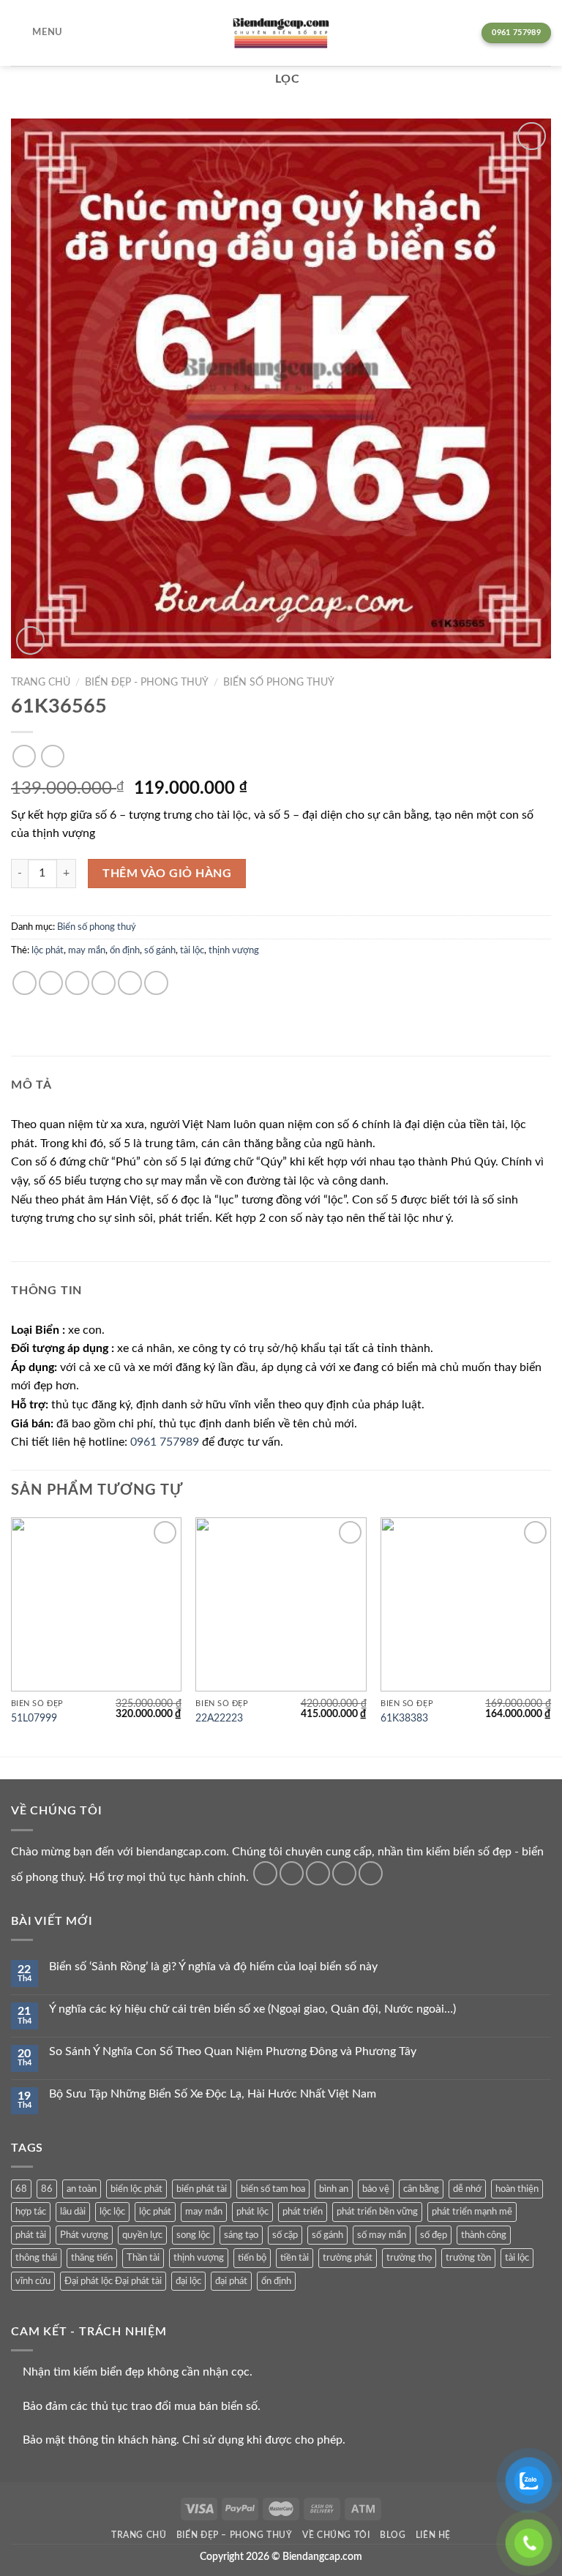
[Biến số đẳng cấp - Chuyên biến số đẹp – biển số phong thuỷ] (281, 33)
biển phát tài (202, 2189)
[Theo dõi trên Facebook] (265, 1873)
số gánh (160, 950)
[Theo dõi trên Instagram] (292, 1873)
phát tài (31, 2235)
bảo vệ (376, 2189)
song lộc (193, 2235)
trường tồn (468, 2258)
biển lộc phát (136, 2189)
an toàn (82, 2189)
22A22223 (219, 1718)
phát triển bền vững (377, 2212)
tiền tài (295, 2258)
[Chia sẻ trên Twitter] (77, 983)
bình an (334, 2189)
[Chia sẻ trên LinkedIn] (156, 983)
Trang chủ (41, 683)
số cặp (285, 2235)
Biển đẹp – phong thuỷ (235, 2535)
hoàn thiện (517, 2189)
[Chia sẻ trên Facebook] (51, 983)
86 (47, 2189)
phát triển (303, 2212)
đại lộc (188, 2281)
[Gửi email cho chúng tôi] (344, 1873)
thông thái (36, 2258)
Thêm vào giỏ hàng (167, 874)
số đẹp (434, 2235)
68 (21, 2189)
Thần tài (143, 2258)
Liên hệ (433, 2535)
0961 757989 (165, 1442)
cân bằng (421, 2189)
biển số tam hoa (273, 2189)
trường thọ (409, 2258)
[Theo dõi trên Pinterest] (371, 1873)
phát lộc (252, 2212)
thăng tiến (92, 2258)
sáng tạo (241, 2235)
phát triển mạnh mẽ (472, 2212)
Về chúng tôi (336, 2535)
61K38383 (404, 1718)
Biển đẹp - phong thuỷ (147, 683)
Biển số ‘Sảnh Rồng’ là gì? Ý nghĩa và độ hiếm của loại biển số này (213, 1967)
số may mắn (382, 2235)
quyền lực (142, 2235)
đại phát (231, 2281)
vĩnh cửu (33, 2281)
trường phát (348, 2258)
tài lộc (192, 950)
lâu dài (73, 2212)
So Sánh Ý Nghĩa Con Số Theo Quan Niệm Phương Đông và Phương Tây (233, 2051)
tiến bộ (252, 2258)
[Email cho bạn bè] (104, 983)
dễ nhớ (467, 2189)
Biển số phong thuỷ (279, 683)
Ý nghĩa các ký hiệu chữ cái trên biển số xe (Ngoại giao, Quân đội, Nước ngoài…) (252, 2009)
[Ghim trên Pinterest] (130, 983)
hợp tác (31, 2212)
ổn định (125, 950)
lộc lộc (112, 2212)
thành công (484, 2235)
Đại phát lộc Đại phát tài (113, 2281)
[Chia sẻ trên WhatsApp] (25, 983)
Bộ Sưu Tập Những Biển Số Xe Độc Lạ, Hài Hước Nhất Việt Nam (213, 2094)
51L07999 (34, 1718)
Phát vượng (84, 2235)
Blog (393, 2535)
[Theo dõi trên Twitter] (318, 1873)
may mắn (87, 950)
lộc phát (48, 950)
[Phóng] (30, 641)
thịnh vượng (234, 950)
